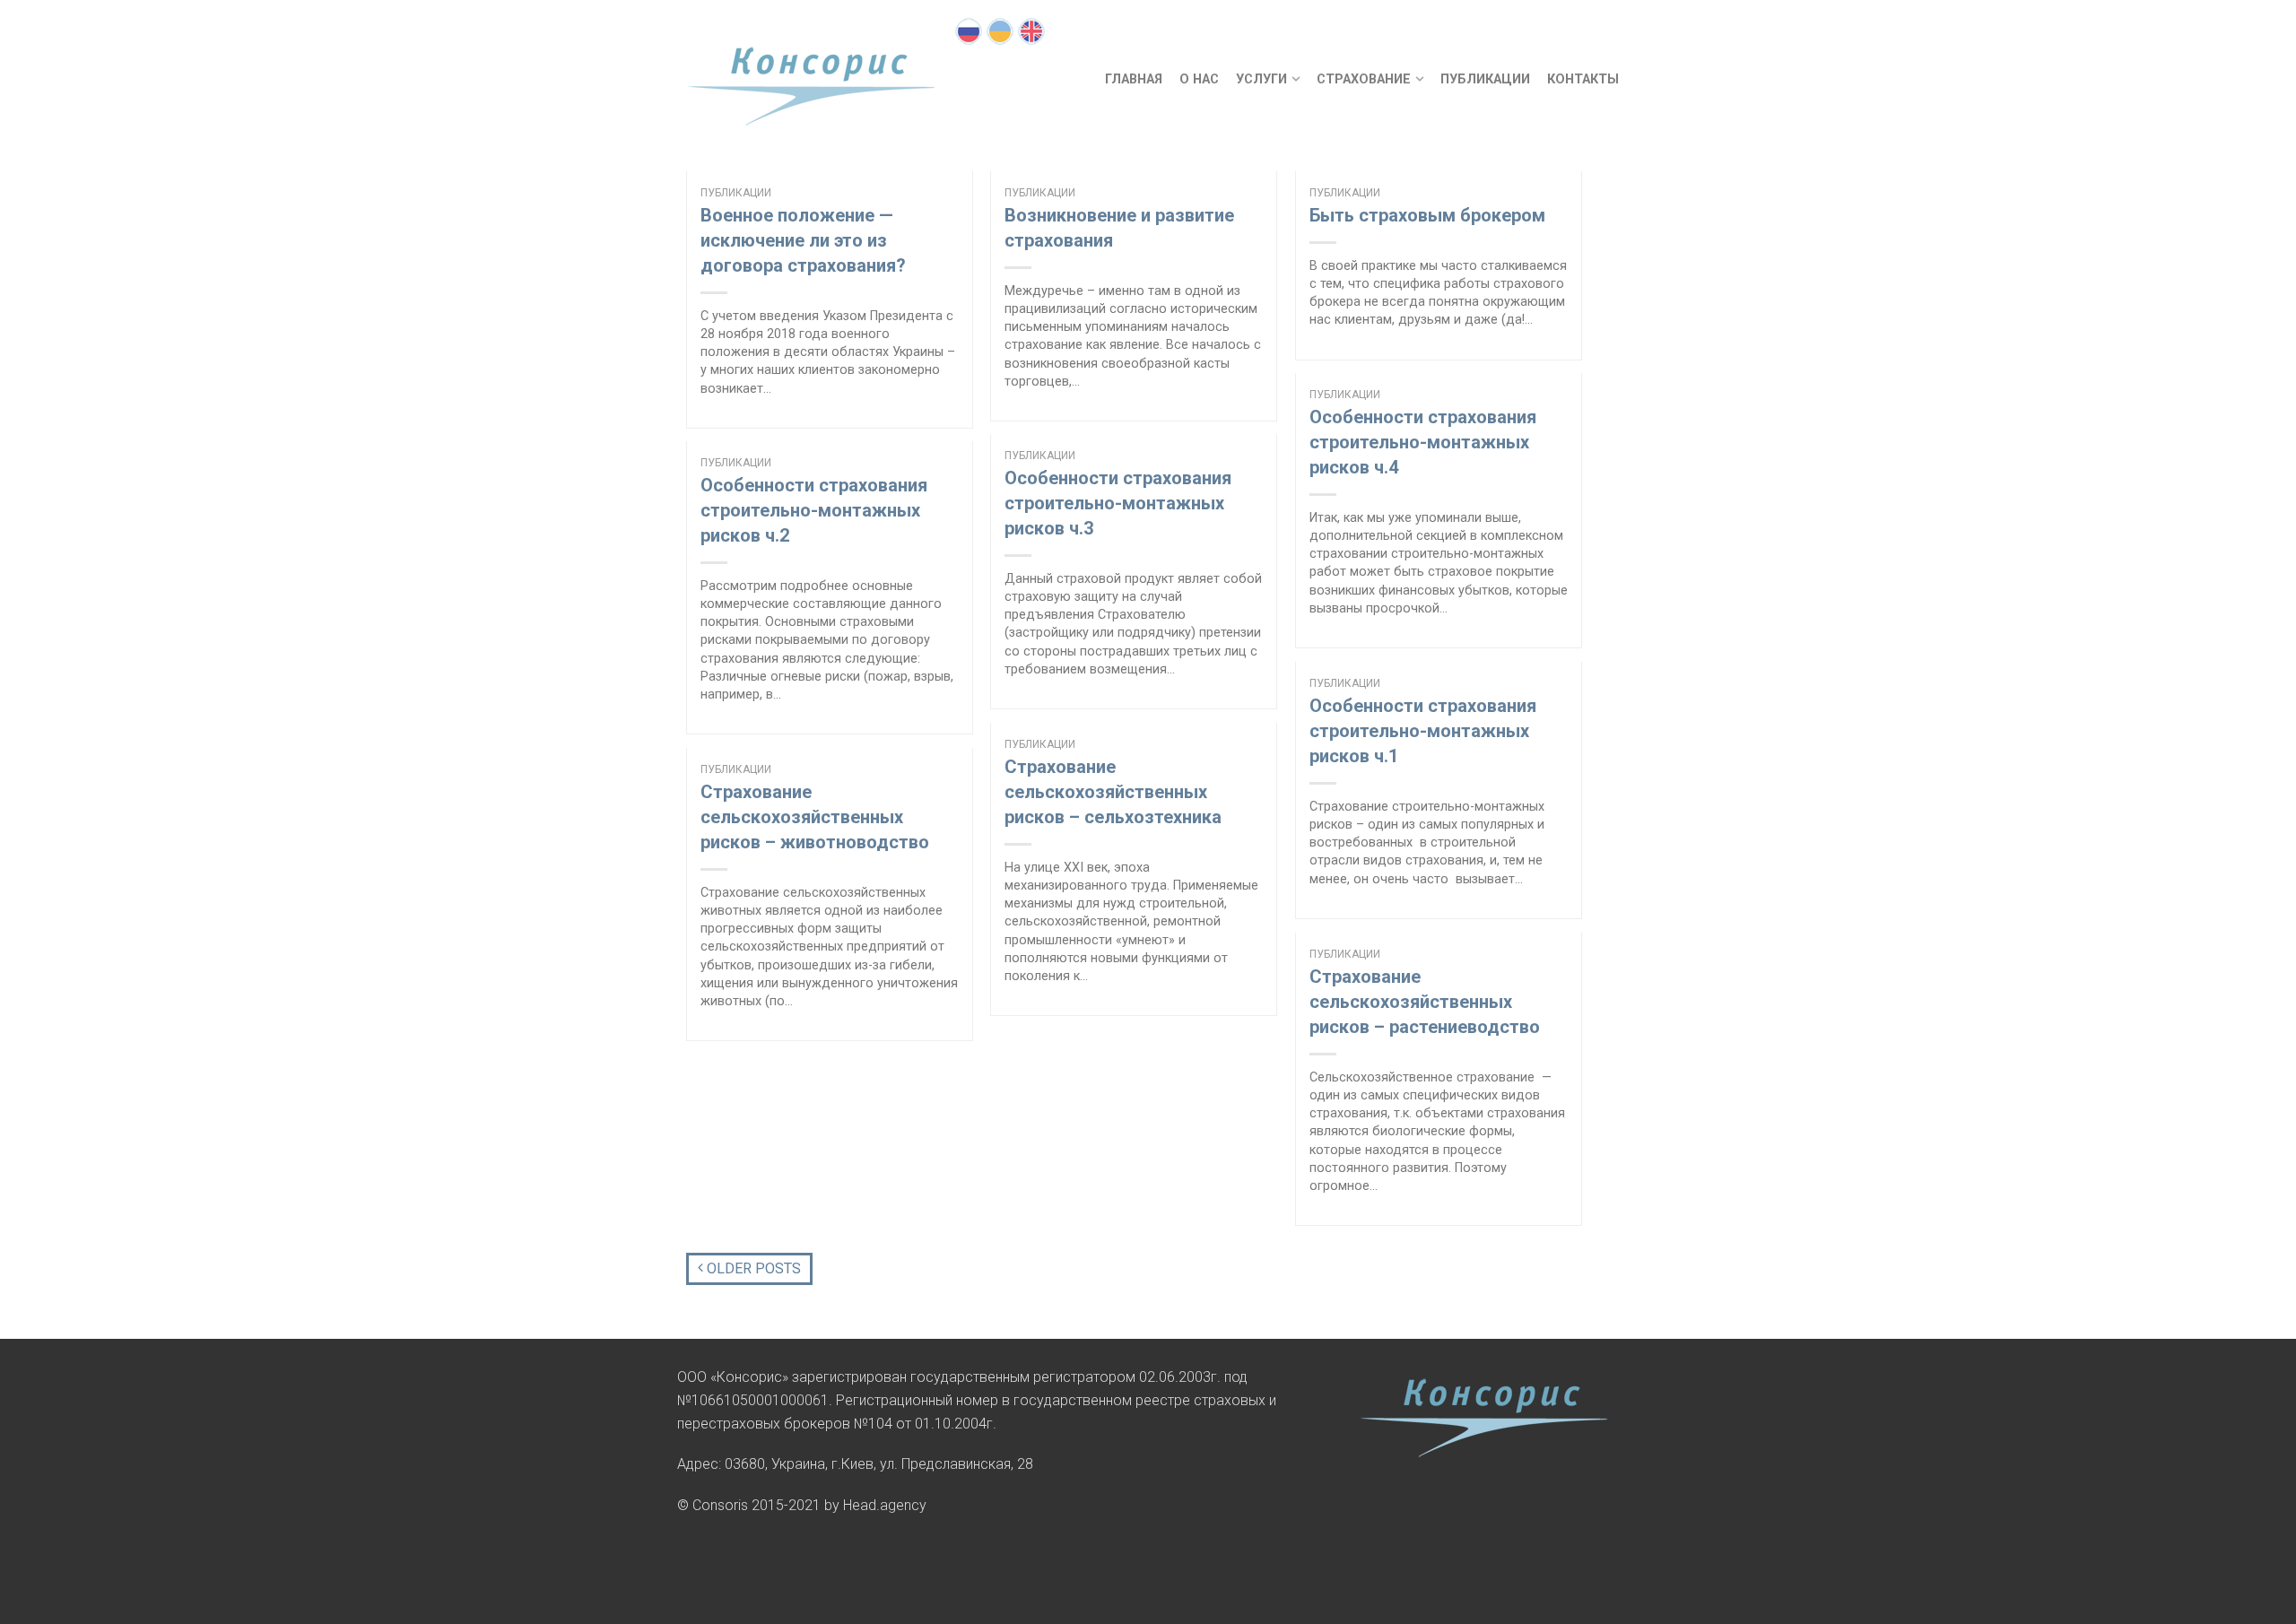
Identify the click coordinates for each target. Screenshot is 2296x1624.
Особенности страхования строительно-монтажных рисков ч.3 (1118, 503)
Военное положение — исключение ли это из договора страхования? (803, 240)
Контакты (1583, 79)
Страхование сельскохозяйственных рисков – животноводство (815, 817)
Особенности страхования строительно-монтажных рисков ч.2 (814, 510)
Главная (1134, 79)
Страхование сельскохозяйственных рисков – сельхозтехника (1113, 792)
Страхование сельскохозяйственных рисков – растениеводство (1425, 1002)
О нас (1199, 79)
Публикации (1485, 79)
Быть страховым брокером (1427, 215)
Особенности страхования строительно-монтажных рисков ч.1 (1423, 731)
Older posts (752, 1268)
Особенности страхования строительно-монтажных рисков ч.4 (1423, 442)
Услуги (1261, 79)
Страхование (1364, 79)
